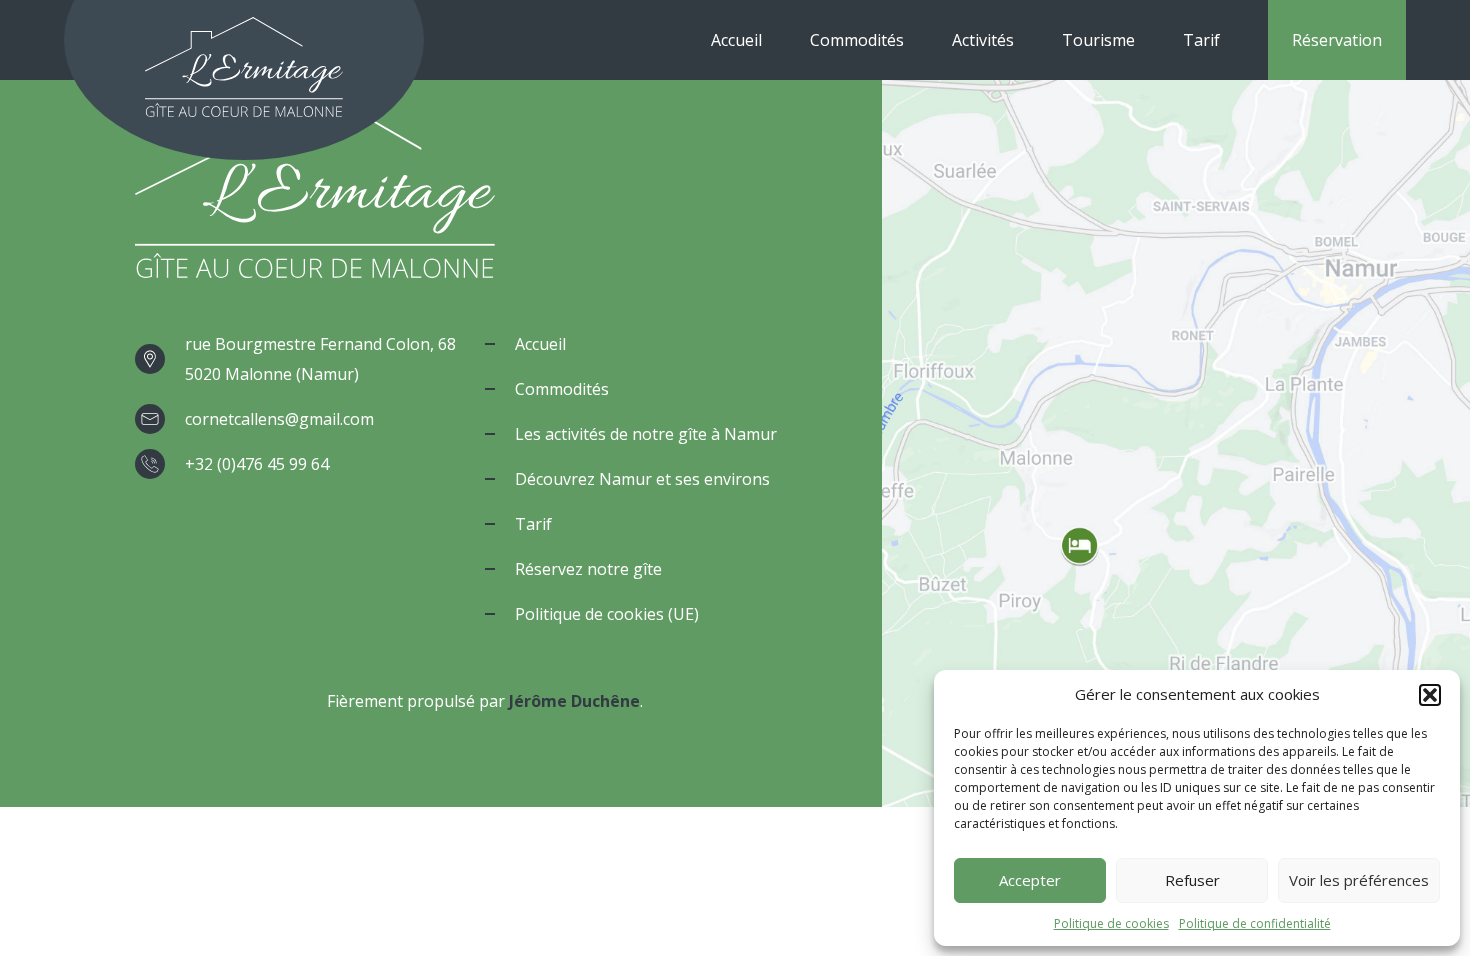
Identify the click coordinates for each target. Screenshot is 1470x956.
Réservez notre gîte (588, 569)
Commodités (857, 40)
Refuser (1192, 880)
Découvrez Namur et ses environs (642, 479)
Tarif (1201, 40)
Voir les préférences (1359, 880)
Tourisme (1098, 40)
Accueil (736, 40)
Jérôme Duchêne (574, 701)
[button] (1430, 695)
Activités (983, 40)
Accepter (1030, 880)
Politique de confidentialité (1255, 923)
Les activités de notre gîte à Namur (646, 434)
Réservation (1337, 40)
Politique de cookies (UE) (607, 614)
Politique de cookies (1111, 923)
